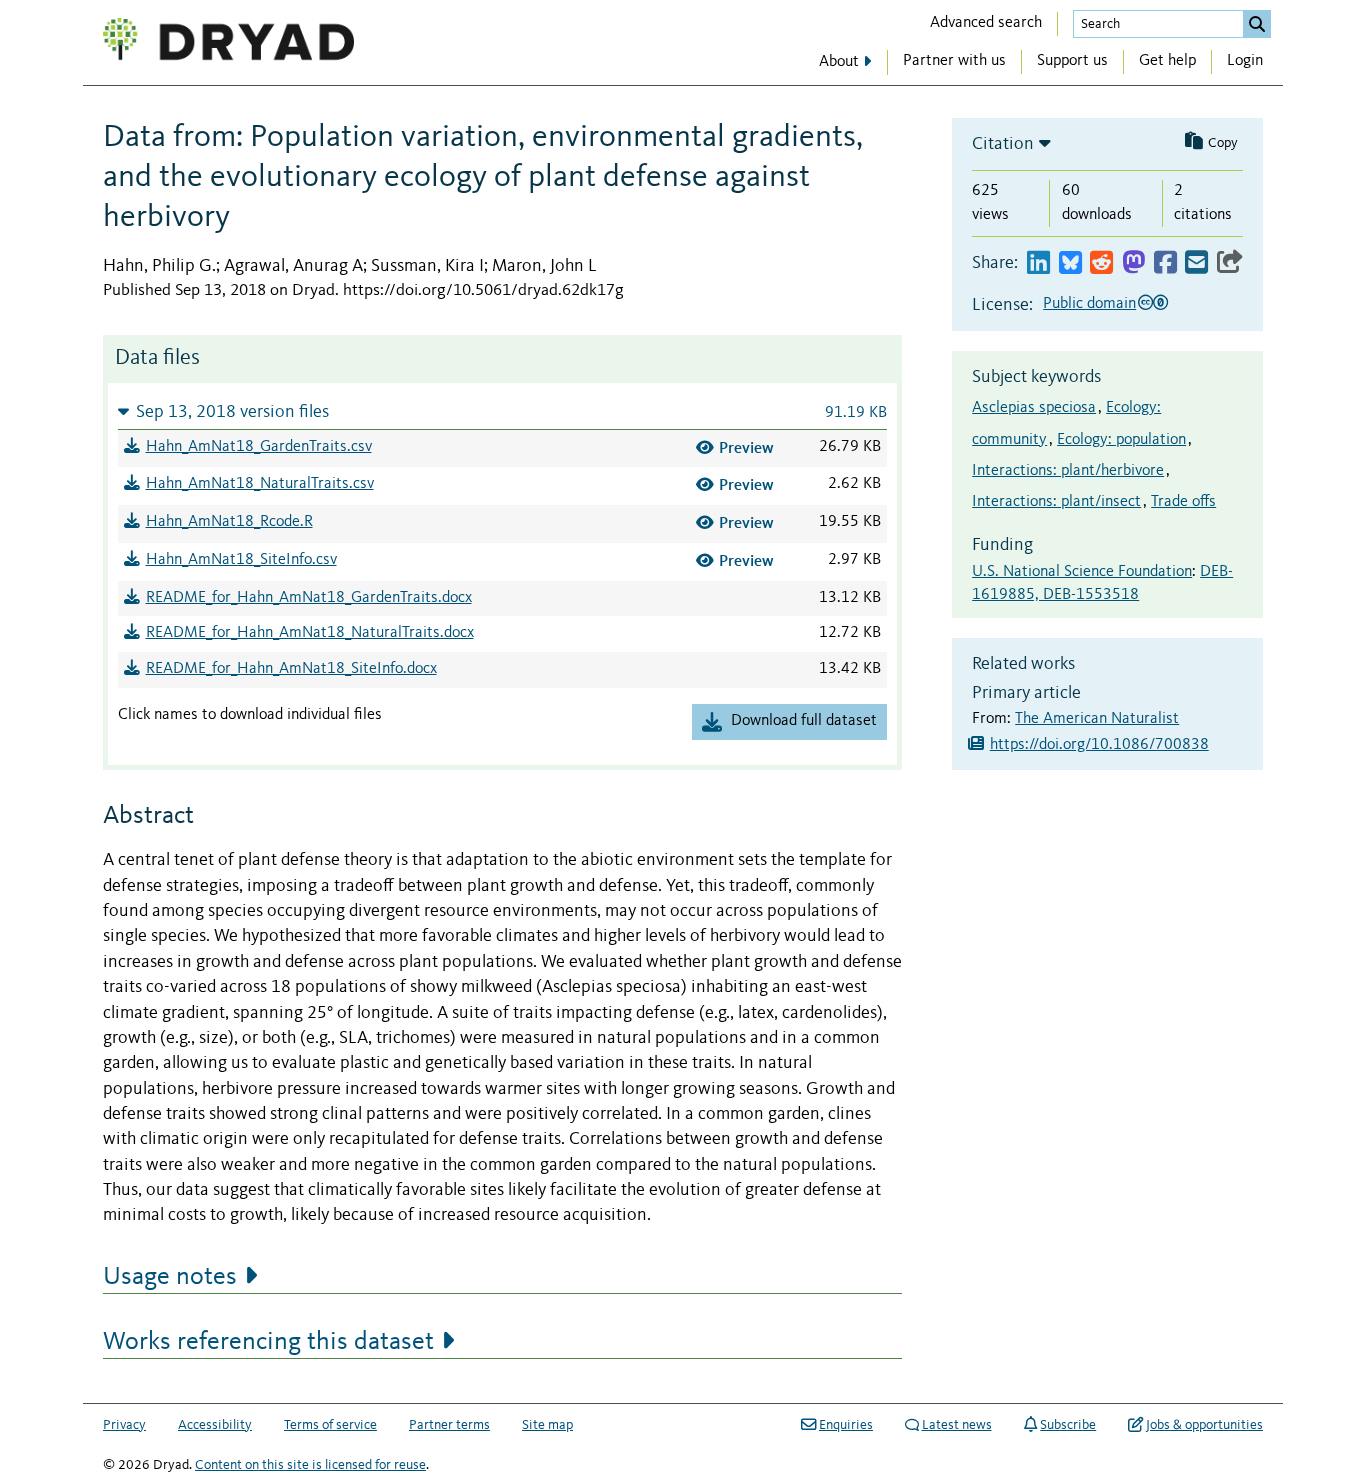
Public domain (1089, 304)
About (839, 62)
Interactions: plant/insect (1056, 502)
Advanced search (986, 23)
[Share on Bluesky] (1070, 263)
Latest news (957, 1425)
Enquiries (846, 1425)
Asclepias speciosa (1034, 408)
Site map (547, 1425)
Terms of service (330, 1425)
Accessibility (215, 1425)
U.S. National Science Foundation (1082, 572)
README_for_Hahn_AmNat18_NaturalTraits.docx (310, 633)
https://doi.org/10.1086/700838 (1099, 745)
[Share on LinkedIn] (1038, 263)
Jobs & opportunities (1204, 1425)
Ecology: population (1121, 440)
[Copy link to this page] (1230, 263)
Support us (1072, 61)
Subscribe (1068, 1425)
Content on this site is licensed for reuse (310, 1465)
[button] (502, 411)
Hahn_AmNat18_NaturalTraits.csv (260, 484)
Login (1245, 61)
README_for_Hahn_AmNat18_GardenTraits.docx (309, 598)
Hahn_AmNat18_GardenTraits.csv (259, 447)
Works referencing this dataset (268, 1342)
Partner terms (449, 1425)
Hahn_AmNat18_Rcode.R (229, 522)
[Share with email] (1196, 263)
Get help (1167, 61)
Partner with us (954, 61)
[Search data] (1257, 24)
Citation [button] (1003, 144)
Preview (746, 447)
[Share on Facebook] (1165, 263)
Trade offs (1183, 502)
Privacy (124, 1425)
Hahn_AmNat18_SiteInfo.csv (241, 560)
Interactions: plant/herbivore (1068, 471)
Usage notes (170, 1277)
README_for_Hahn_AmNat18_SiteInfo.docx (291, 669)
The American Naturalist (1097, 719)
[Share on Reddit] (1101, 263)
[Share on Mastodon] (1133, 263)
